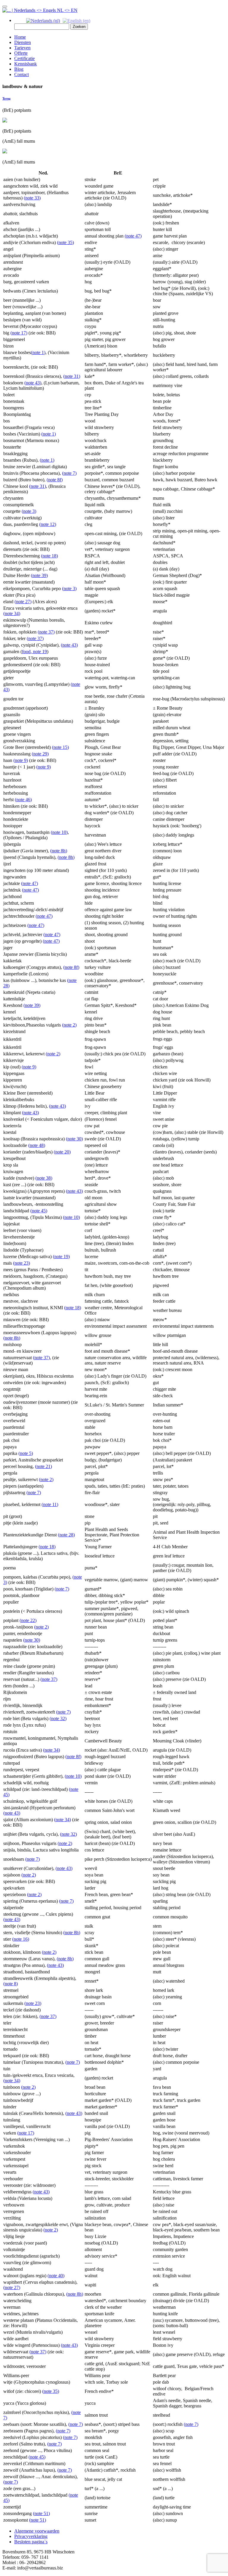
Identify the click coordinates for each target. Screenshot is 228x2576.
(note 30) (74, 1139)
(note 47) (133, 236)
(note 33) (32, 198)
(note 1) (38, 352)
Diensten (23, 42)
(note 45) (39, 1211)
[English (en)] (76, 20)
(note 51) (41, 2513)
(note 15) (60, 747)
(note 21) (43, 1466)
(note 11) (50, 1504)
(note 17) (19, 333)
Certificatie (24, 58)
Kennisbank (26, 64)
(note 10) (59, 832)
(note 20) (62, 1152)
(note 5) (26, 1453)
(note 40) (56, 2276)
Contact (22, 74)
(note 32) (58, 1718)
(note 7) (69, 473)
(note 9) (21, 760)
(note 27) (23, 602)
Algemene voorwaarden (37, 2531)
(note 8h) (59, 851)
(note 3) (29, 511)
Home (20, 37)
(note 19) (61, 1256)
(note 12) (48, 524)
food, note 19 (34, 652)
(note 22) (28, 1620)
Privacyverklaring (31, 2536)
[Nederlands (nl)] (43, 20)
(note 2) (69, 1025)
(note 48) (37, 1145)
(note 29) (40, 754)
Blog (19, 69)
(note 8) (11, 1984)
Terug (7, 98)
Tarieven (22, 48)
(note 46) (23, 800)
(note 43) (33, 383)
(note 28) (66, 1535)
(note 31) (72, 376)
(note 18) (49, 556)
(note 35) (65, 242)
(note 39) (39, 575)
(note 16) (21, 1939)
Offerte (21, 53)
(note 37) (46, 632)
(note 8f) (55, 480)
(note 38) (44, 1178)
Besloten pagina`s (31, 2542)
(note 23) (22, 1263)
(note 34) (12, 613)
